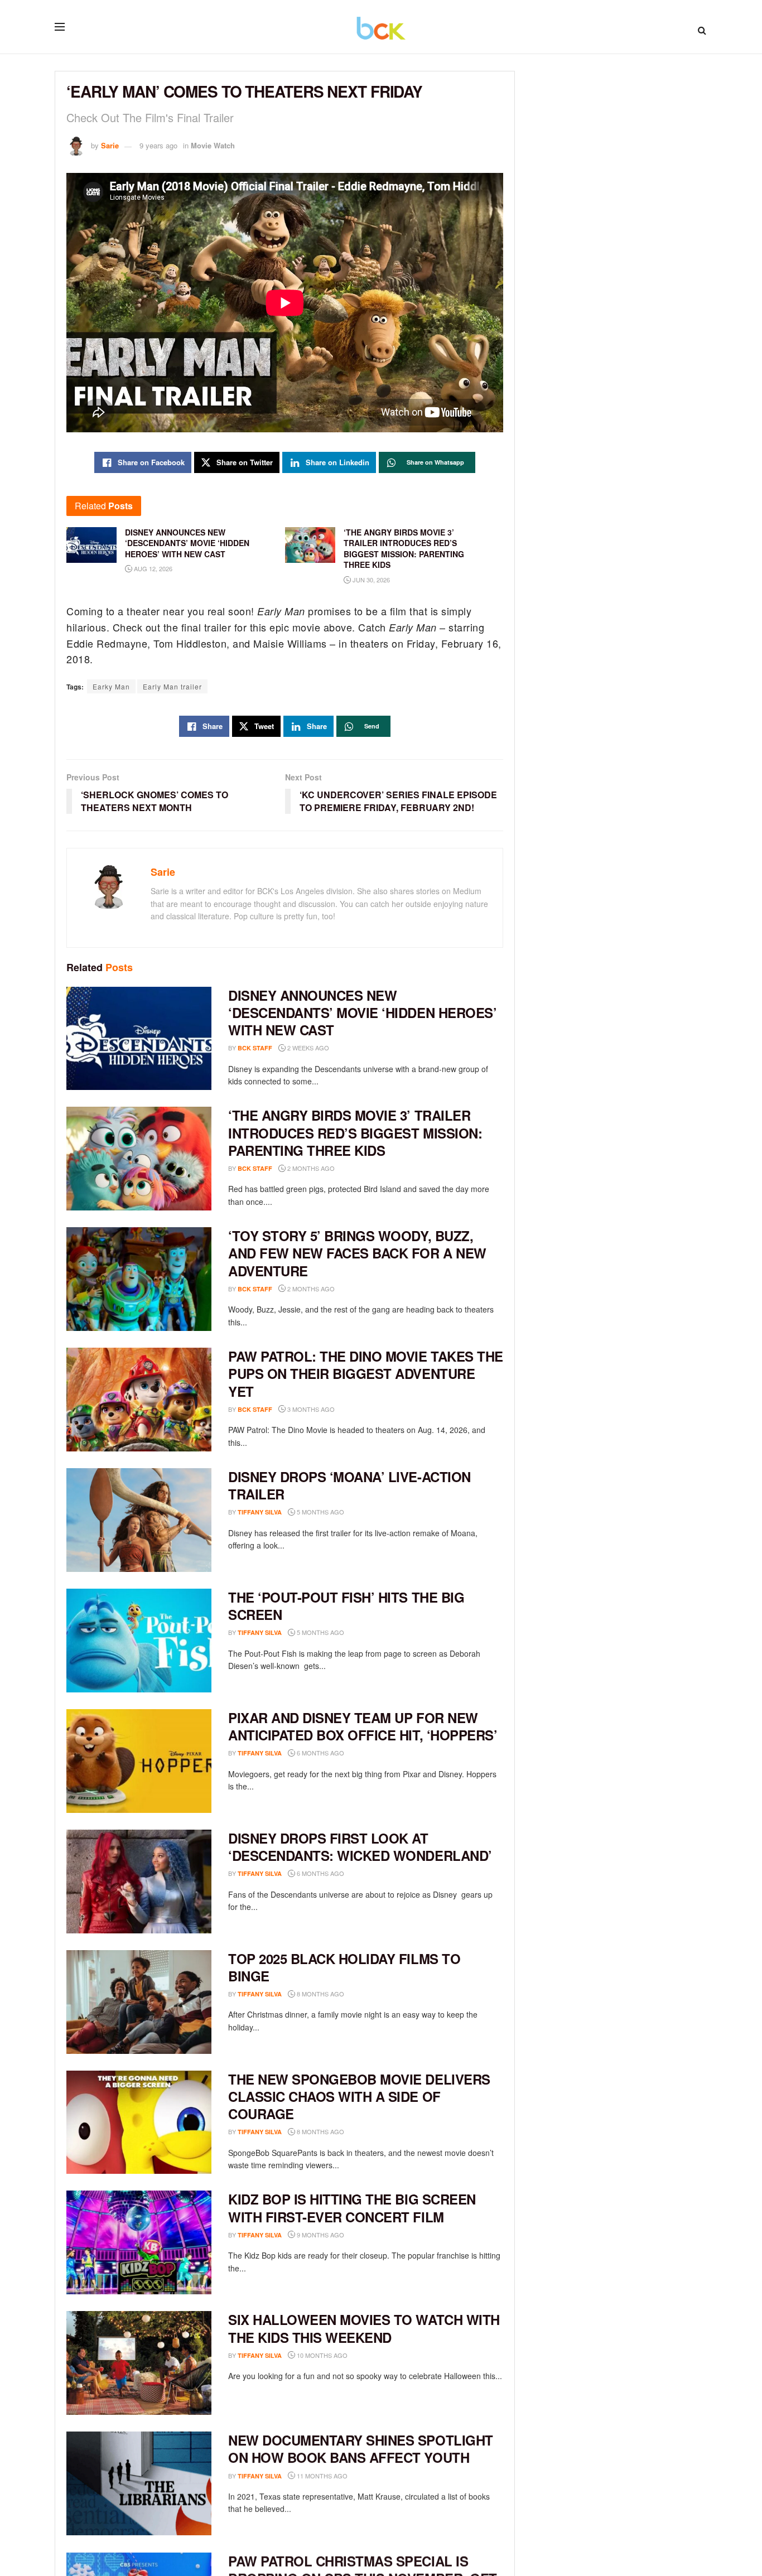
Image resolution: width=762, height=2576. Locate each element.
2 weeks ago (307, 1048)
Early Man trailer (172, 686)
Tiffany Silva (260, 1512)
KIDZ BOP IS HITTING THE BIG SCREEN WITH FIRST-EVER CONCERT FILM (352, 2208)
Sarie (110, 145)
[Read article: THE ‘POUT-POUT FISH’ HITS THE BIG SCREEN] (139, 1641)
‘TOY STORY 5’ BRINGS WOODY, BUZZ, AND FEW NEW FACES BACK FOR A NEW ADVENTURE (357, 1253)
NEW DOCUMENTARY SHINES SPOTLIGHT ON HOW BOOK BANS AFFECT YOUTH (361, 2449)
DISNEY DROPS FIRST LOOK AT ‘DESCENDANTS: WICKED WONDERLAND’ (360, 1847)
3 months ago (310, 1409)
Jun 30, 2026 (370, 580)
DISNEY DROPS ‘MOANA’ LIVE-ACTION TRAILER (349, 1485)
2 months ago (310, 1168)
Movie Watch (213, 145)
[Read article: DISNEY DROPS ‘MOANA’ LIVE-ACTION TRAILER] (139, 1520)
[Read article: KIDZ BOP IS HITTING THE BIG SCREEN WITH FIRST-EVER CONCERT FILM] (139, 2242)
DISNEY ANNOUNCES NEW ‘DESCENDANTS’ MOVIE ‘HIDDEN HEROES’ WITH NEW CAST (362, 1012)
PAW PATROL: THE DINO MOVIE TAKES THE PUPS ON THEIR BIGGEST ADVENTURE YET (366, 1373)
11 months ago (321, 2476)
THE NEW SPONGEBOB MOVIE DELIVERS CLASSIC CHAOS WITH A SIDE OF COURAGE (359, 2096)
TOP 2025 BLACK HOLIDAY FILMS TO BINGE (344, 1967)
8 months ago (320, 1994)
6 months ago (320, 1753)
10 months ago (321, 2355)
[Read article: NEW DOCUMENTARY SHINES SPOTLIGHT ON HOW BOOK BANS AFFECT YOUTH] (139, 2483)
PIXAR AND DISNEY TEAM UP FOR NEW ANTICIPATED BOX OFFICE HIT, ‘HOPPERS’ (363, 1726)
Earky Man (111, 686)
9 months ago (320, 2235)
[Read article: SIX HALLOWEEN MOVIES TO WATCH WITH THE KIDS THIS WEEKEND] (139, 2363)
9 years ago (158, 145)
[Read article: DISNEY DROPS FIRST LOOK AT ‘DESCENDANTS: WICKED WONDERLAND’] (139, 1882)
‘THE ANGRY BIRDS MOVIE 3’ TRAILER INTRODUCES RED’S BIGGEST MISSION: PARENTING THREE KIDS (355, 1132)
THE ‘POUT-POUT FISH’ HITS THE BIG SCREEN (346, 1606)
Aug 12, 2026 (152, 568)
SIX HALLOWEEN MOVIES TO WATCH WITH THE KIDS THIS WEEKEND (364, 2328)
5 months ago (320, 1512)
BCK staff (255, 1048)
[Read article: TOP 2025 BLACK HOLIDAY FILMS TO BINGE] (139, 2002)
